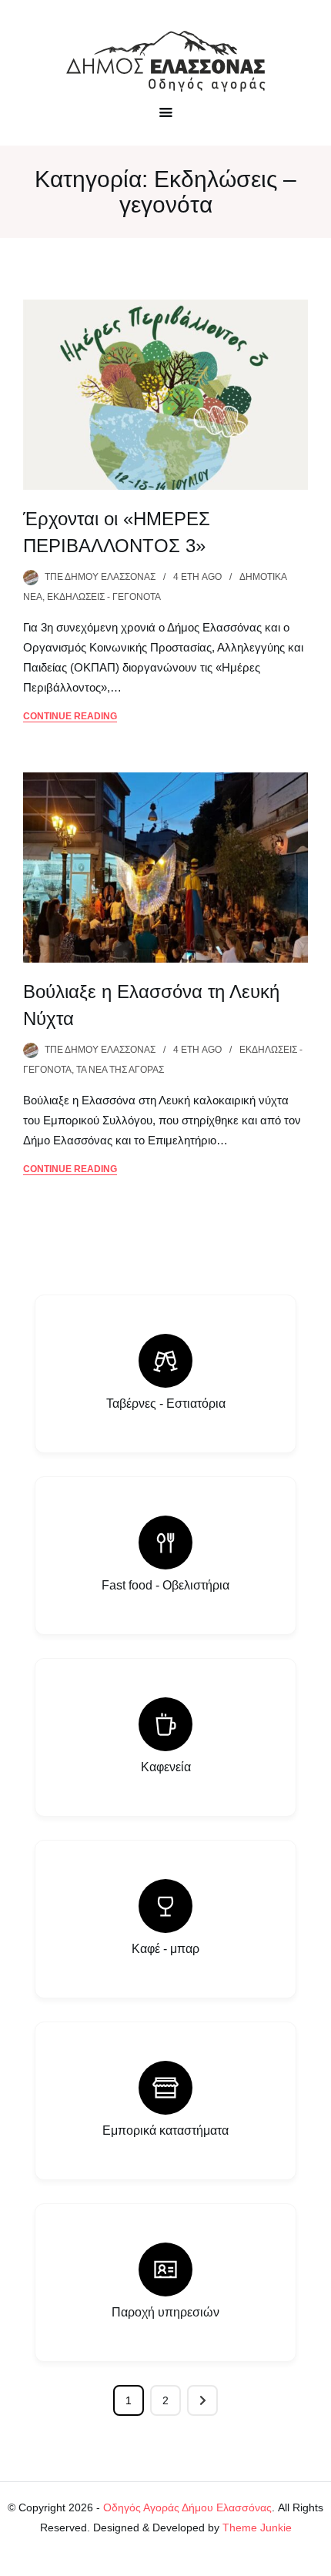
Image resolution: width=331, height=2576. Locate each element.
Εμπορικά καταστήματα (165, 2130)
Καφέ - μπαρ (165, 1949)
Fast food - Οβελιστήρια (165, 1585)
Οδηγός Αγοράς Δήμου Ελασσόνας (187, 2507)
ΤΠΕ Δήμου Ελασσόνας (100, 577)
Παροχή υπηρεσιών (165, 2312)
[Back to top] (316, 2561)
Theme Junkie (257, 2527)
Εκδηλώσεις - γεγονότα (104, 597)
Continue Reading (70, 716)
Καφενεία (166, 1767)
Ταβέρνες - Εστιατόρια (166, 1404)
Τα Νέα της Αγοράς (120, 1070)
